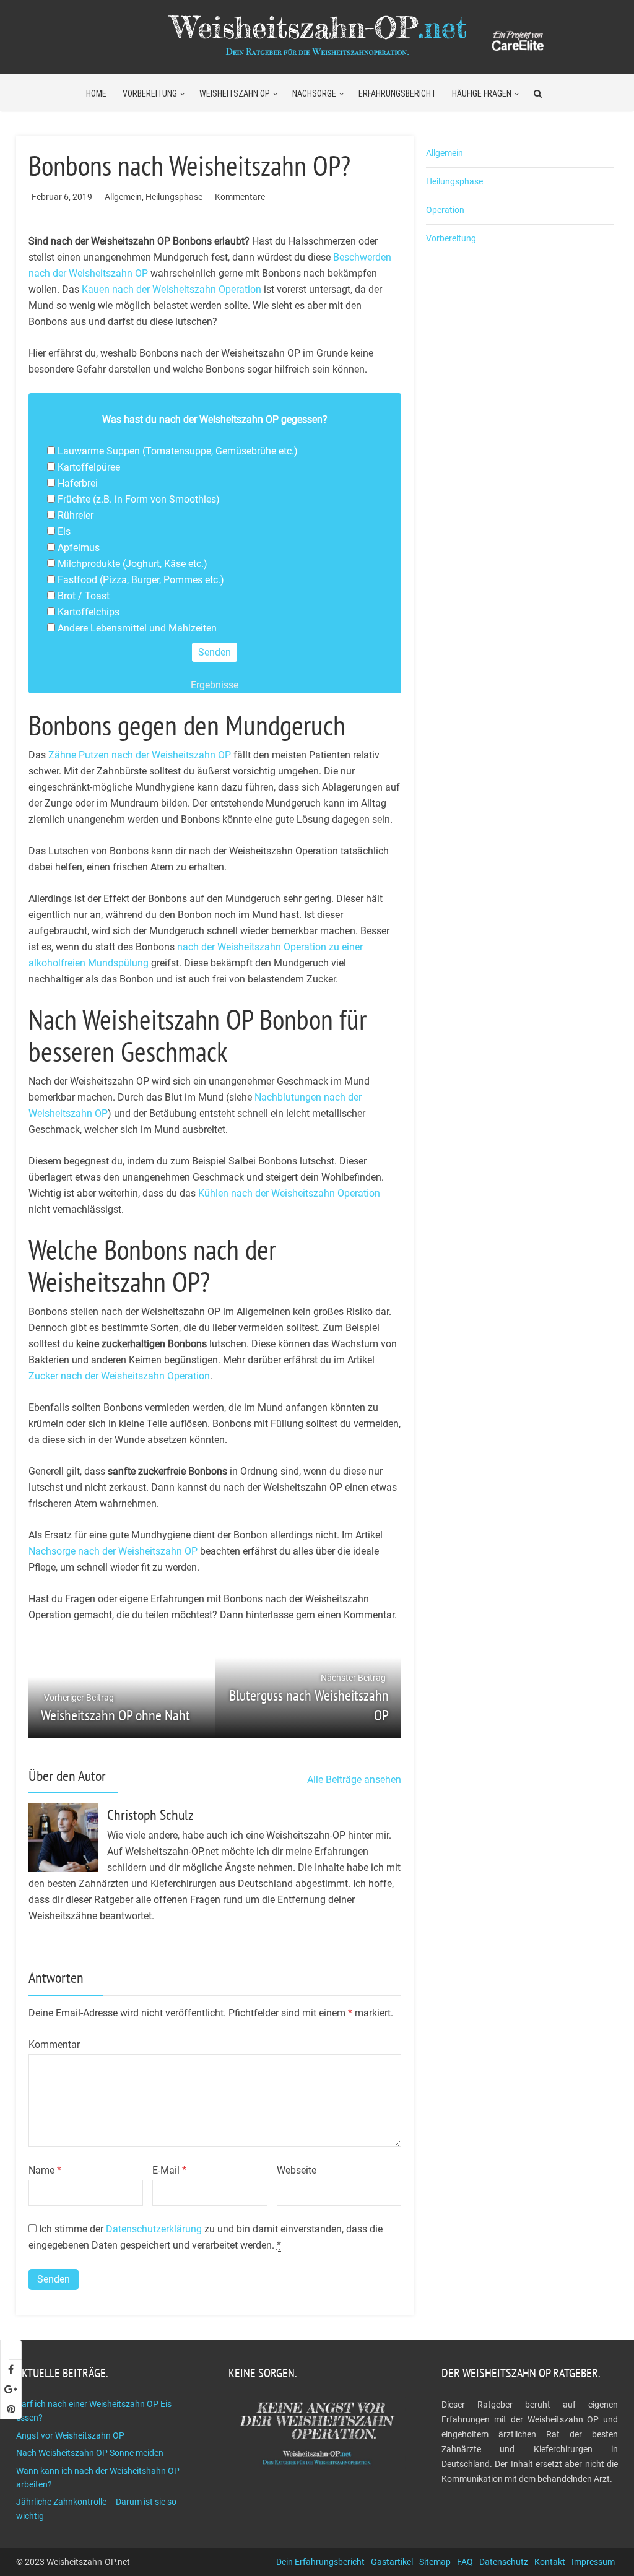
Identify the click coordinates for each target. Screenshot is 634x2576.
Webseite (297, 2170)
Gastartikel (392, 2562)
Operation (445, 210)
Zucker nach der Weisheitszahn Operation (119, 1376)
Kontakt (550, 2562)
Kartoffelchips (89, 612)
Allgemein (123, 197)
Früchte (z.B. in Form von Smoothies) (139, 499)
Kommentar (54, 2045)
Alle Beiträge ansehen (354, 1780)
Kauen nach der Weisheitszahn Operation (172, 289)
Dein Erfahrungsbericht (320, 2562)
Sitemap (435, 2562)
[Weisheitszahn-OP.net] (317, 33)
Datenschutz (504, 2562)
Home (96, 93)
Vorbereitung (150, 93)
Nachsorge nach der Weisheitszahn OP (113, 1551)
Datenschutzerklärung (154, 2229)
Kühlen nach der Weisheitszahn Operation (289, 1193)
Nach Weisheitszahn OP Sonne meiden (90, 2453)
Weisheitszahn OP (235, 93)
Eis (64, 531)
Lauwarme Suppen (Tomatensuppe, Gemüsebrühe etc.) (178, 451)
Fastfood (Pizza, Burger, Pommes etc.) (141, 580)
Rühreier (76, 515)
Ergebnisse (215, 685)
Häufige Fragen (482, 93)
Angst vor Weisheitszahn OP (70, 2435)
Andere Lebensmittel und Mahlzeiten (137, 628)
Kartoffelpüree (89, 467)
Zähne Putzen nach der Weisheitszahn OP (140, 755)
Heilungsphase (174, 197)
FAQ (465, 2562)
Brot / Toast (84, 596)
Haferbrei (78, 483)
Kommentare (240, 197)
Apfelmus (79, 548)
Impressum (593, 2562)
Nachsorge (314, 93)
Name (45, 2170)
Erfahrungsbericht (397, 93)
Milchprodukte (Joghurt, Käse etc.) (132, 564)
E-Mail (169, 2170)
